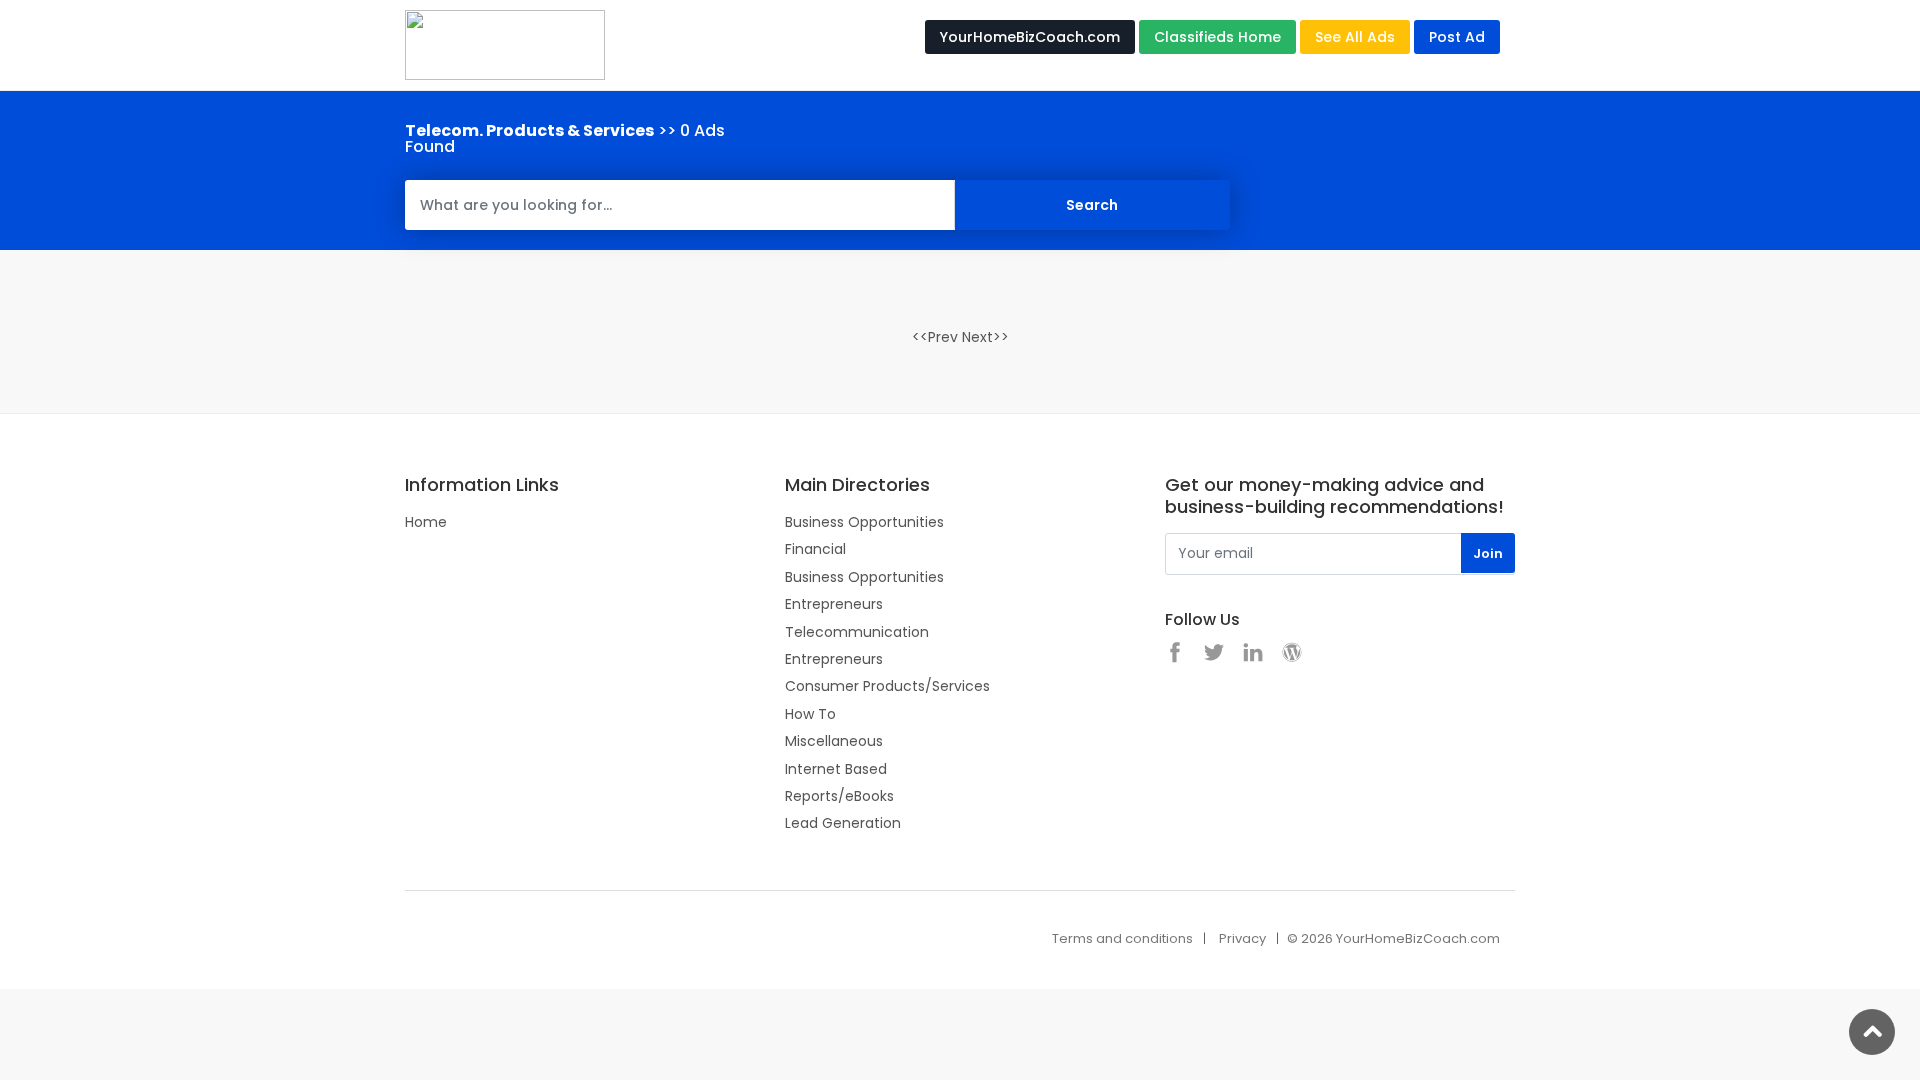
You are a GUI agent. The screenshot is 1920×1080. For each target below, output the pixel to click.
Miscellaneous (834, 741)
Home (426, 522)
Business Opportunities (864, 522)
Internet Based (836, 769)
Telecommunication (857, 632)
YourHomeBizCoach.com (1030, 37)
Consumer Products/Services (887, 686)
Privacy (1242, 938)
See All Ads (1355, 37)
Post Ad (1457, 37)
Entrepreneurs (834, 604)
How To (810, 714)
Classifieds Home (1217, 37)
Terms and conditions (1122, 938)
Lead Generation (843, 823)
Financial (815, 549)
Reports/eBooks (839, 796)
